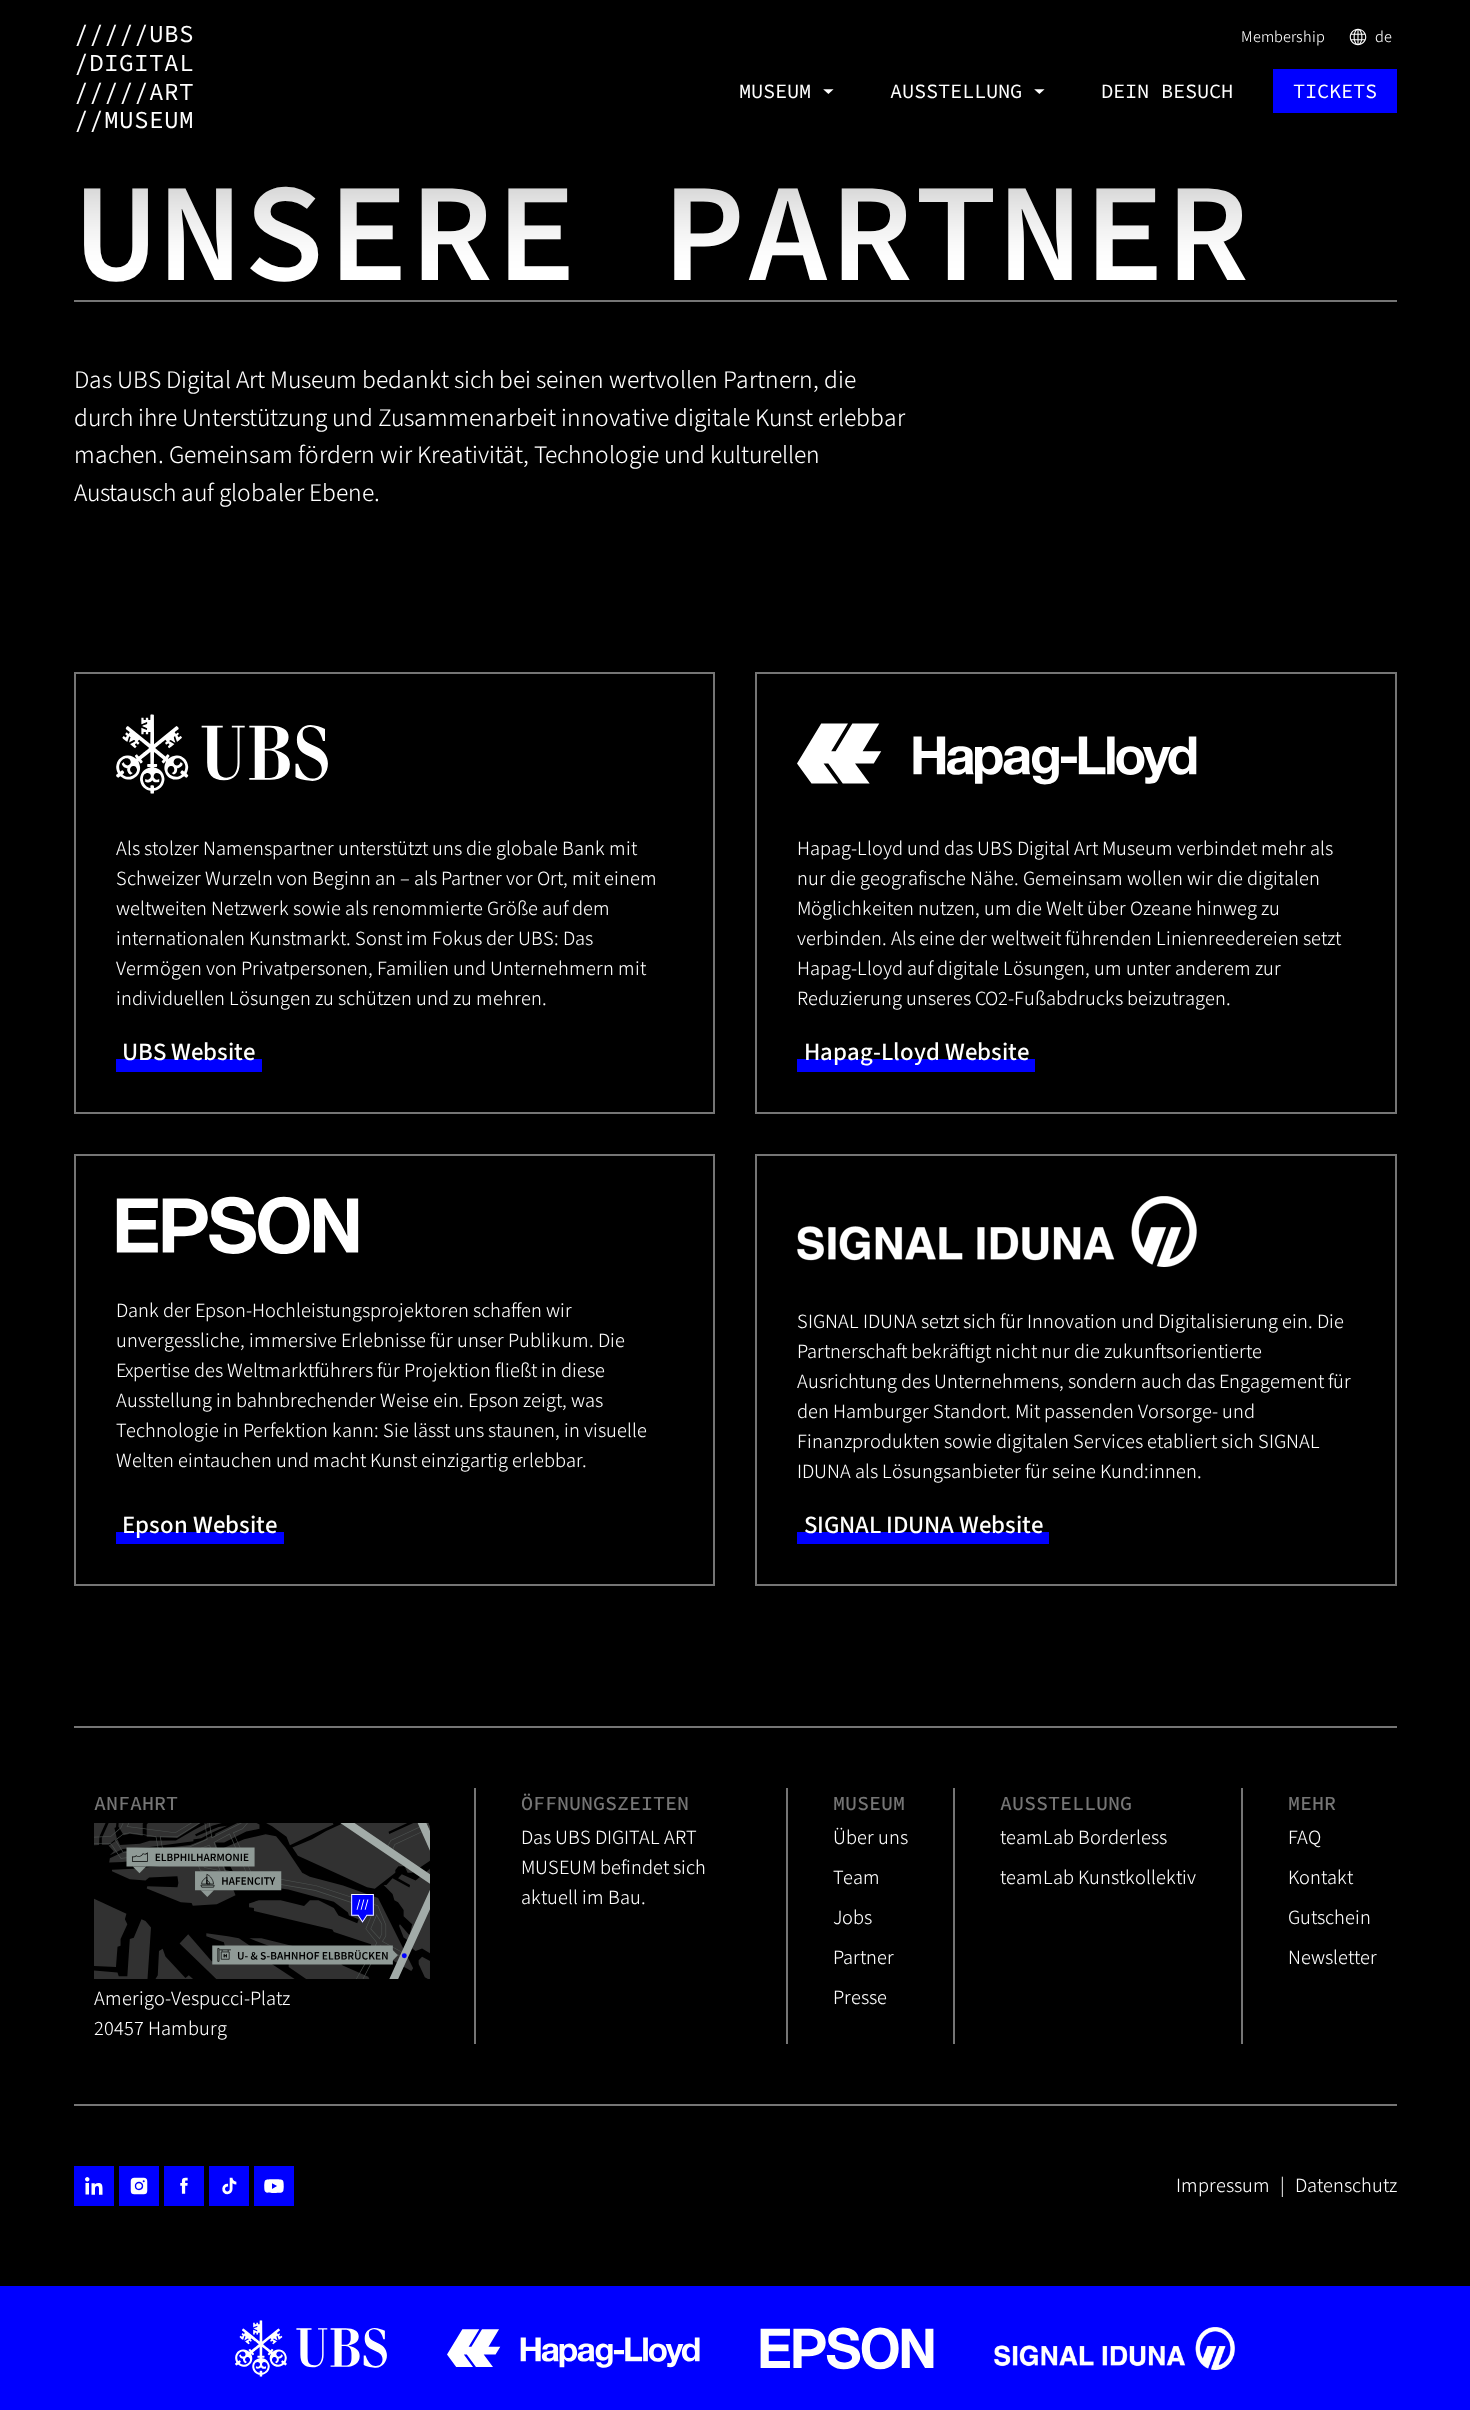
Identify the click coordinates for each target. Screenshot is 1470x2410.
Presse (860, 1997)
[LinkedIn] (94, 2186)
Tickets (1335, 91)
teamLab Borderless (1083, 1837)
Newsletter (1332, 1957)
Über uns (870, 1837)
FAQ (1304, 1837)
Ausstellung (956, 91)
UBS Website (188, 1052)
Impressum (1223, 2185)
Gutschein (1329, 1917)
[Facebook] (184, 2186)
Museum (775, 91)
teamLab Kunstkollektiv (1098, 1877)
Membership (1283, 36)
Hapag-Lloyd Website (916, 1052)
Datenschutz (1346, 2185)
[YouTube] (274, 2186)
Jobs (852, 1917)
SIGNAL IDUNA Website (923, 1525)
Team (856, 1877)
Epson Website (199, 1525)
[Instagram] (139, 2186)
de (1371, 36)
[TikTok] (229, 2186)
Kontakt (1320, 1877)
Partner (863, 1957)
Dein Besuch (1167, 91)
